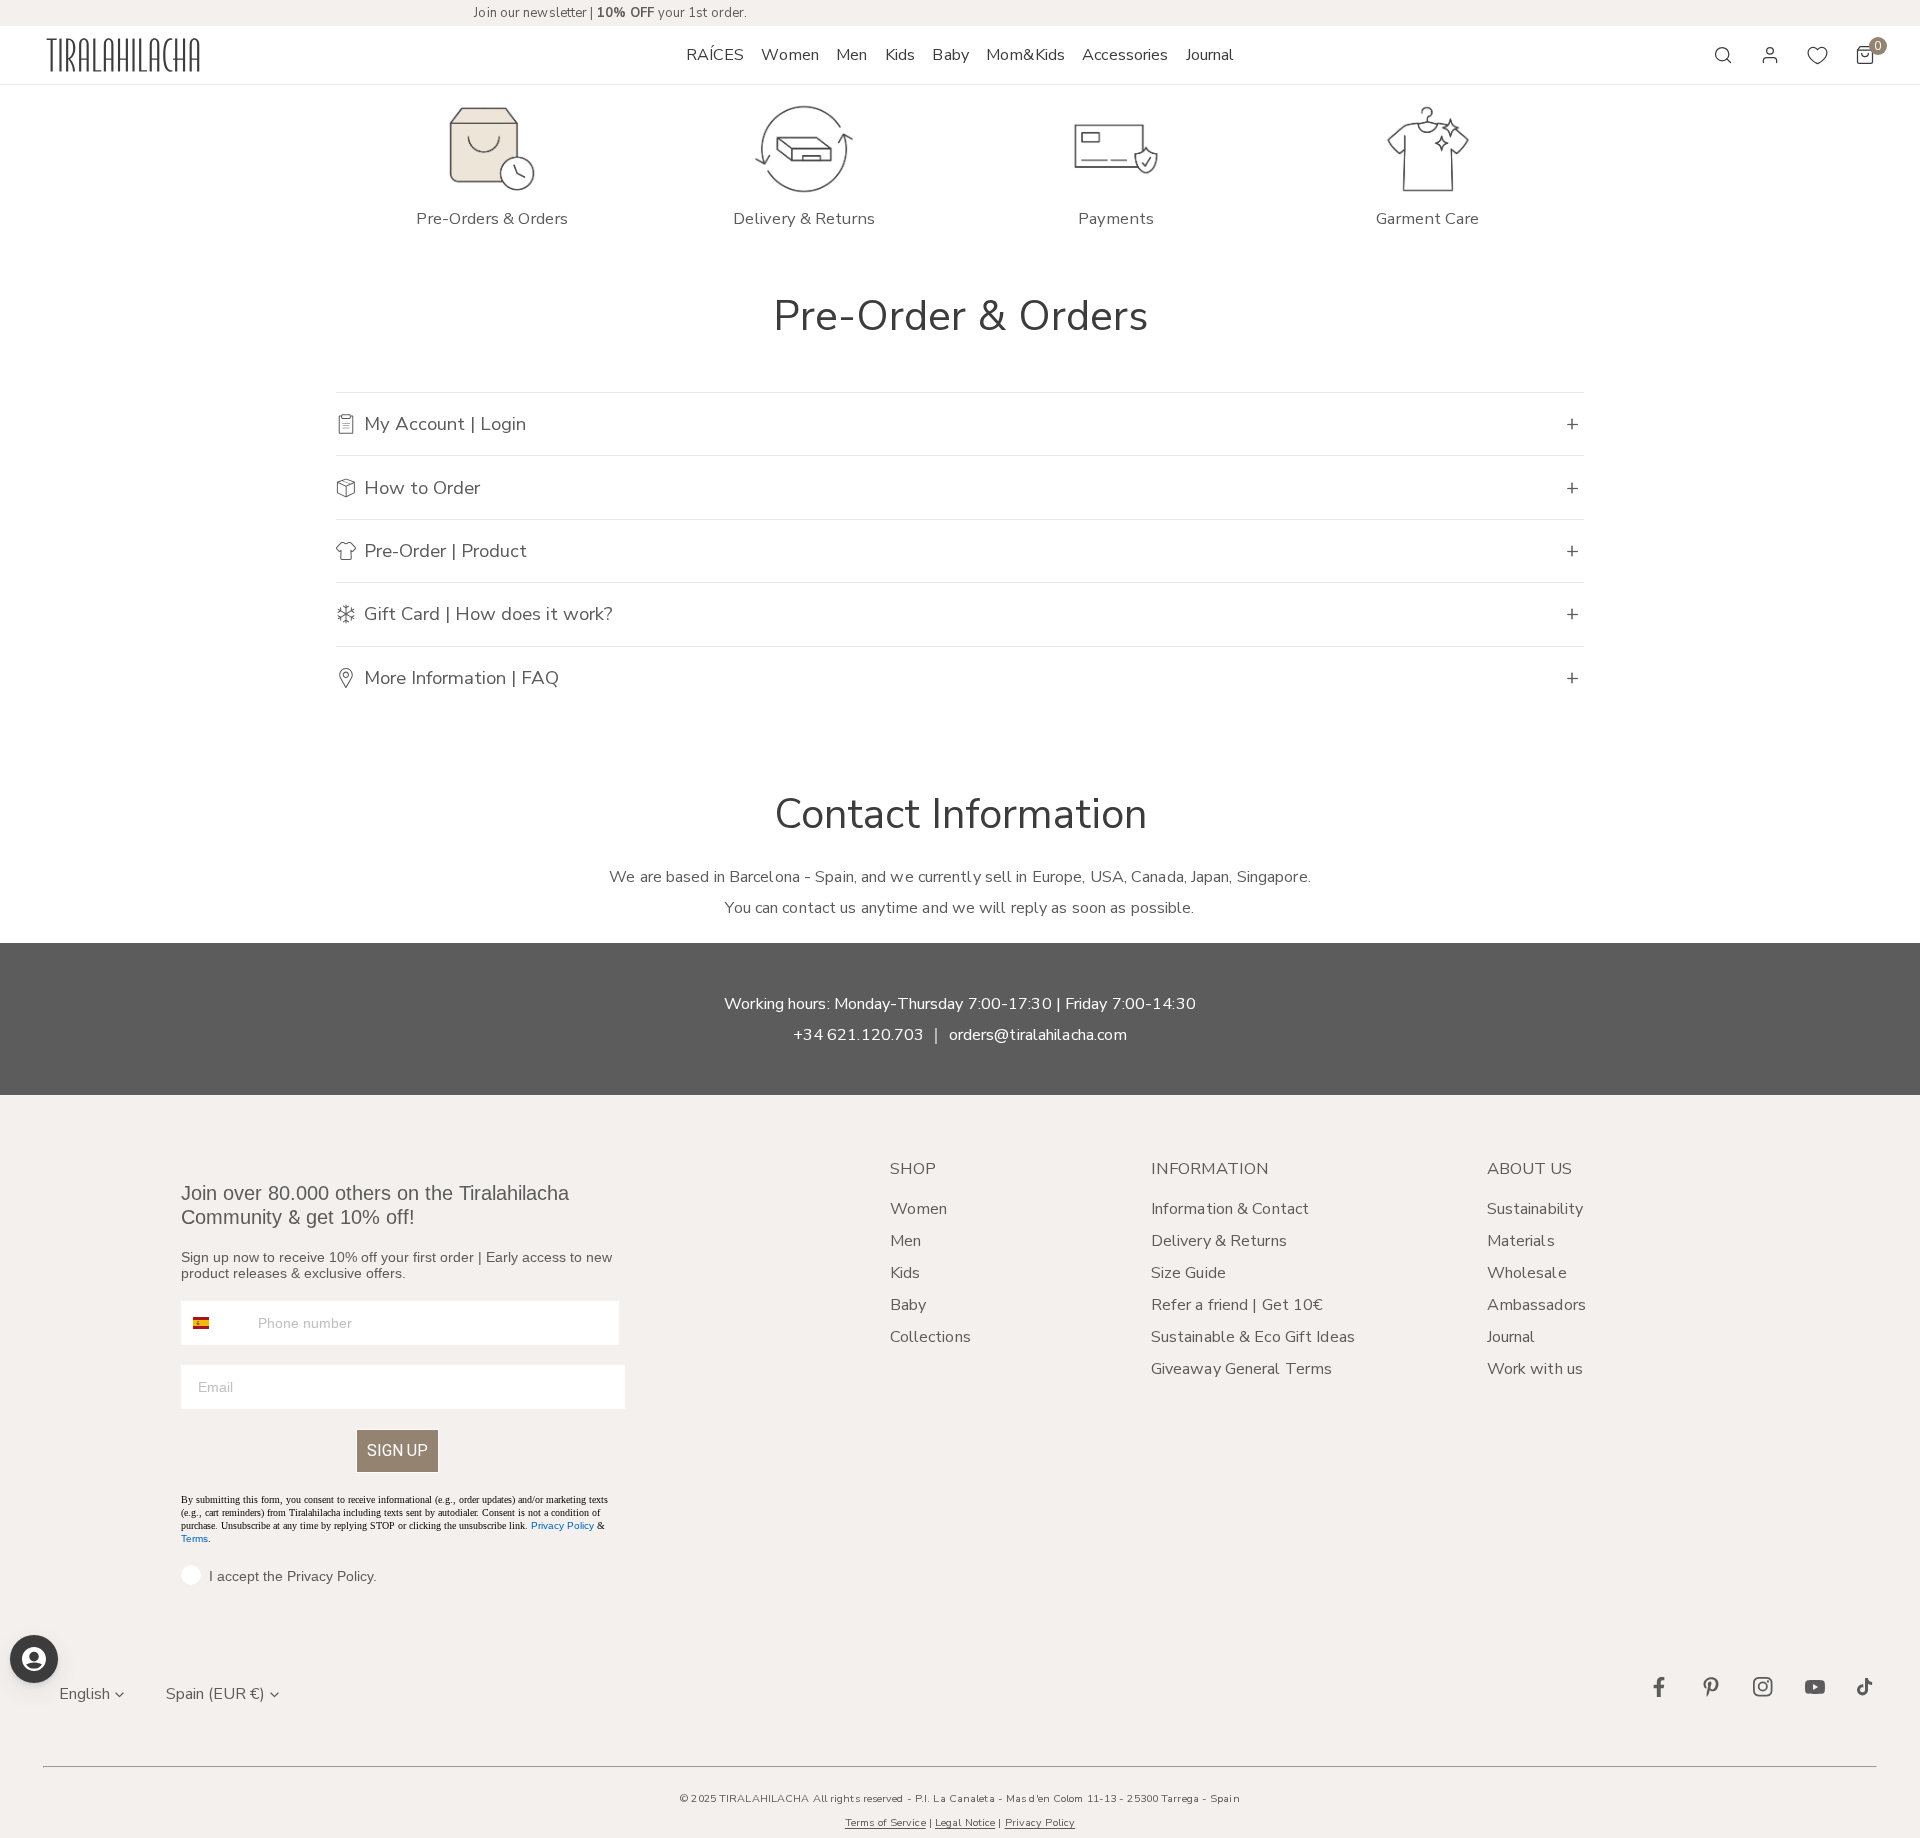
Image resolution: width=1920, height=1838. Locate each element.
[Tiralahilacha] (123, 55)
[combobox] (215, 1323)
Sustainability (1535, 1209)
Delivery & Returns (1219, 1241)
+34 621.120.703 (859, 1035)
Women (919, 1209)
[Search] (1723, 55)
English (84, 1694)
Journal (1511, 1337)
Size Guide (1188, 1273)
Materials (1521, 1241)
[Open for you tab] (34, 1659)
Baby (908, 1305)
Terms (194, 1538)
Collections (930, 1337)
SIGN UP (397, 1450)
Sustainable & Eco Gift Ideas (1253, 1337)
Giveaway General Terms (1241, 1369)
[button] (790, 55)
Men (905, 1241)
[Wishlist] (1818, 55)
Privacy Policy (562, 1525)
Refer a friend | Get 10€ (1237, 1305)
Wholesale (1527, 1273)
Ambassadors (1536, 1305)
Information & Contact (1230, 1209)
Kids (905, 1273)
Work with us (1535, 1369)
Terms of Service (885, 1822)
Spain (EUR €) (215, 1694)
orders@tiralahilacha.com (1038, 1035)
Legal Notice (965, 1822)
